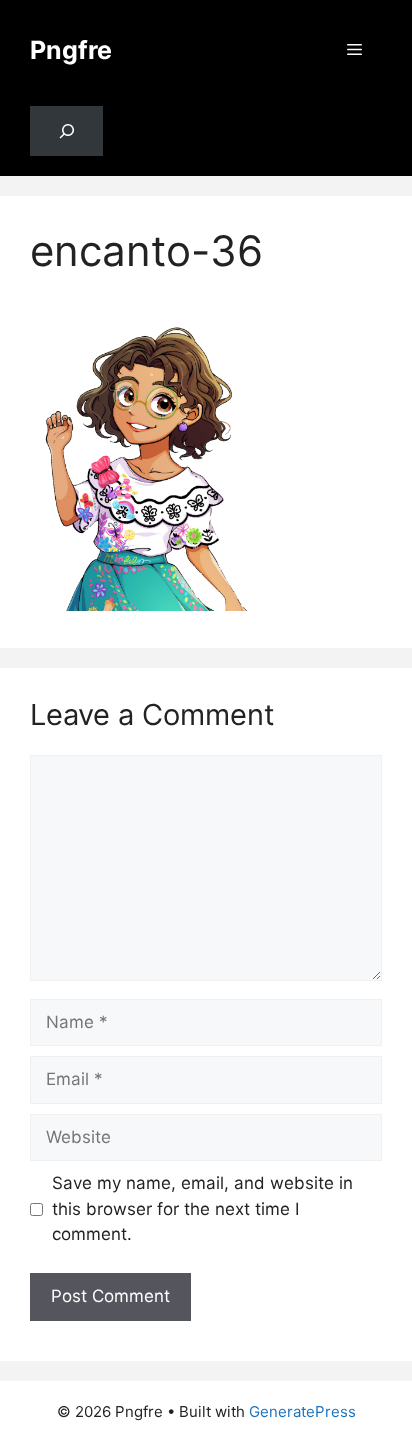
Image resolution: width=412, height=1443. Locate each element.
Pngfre (71, 50)
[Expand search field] (66, 131)
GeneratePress (302, 1411)
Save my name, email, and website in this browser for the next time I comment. (202, 1208)
